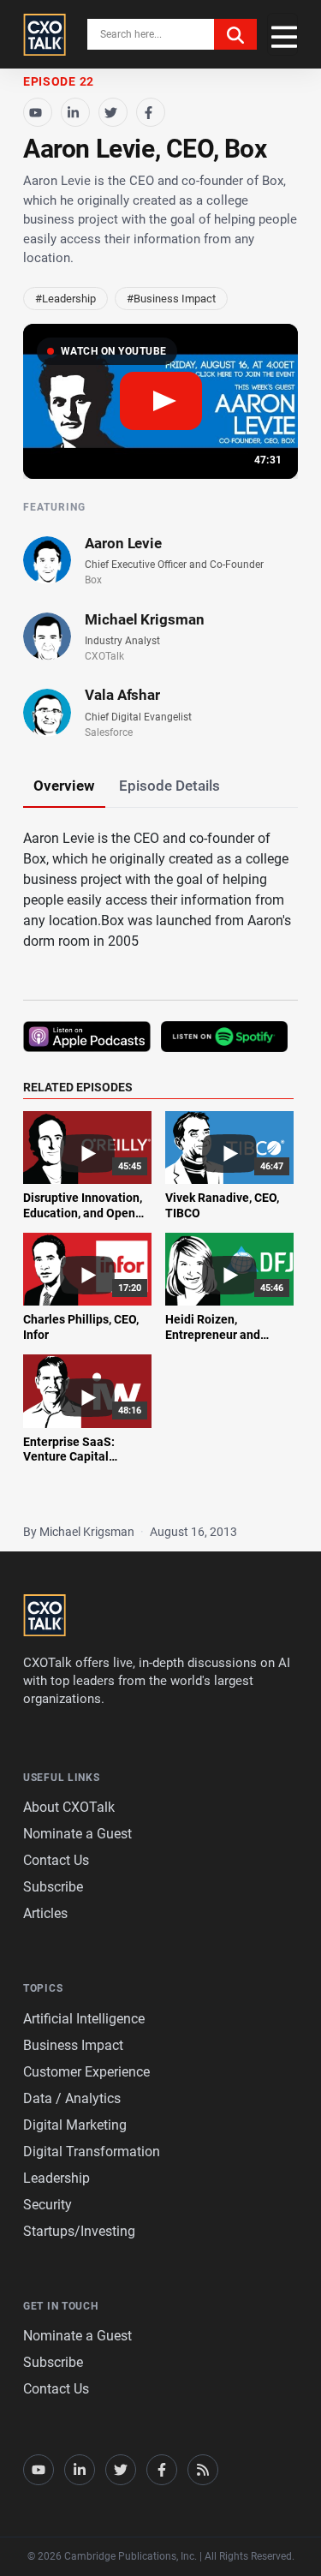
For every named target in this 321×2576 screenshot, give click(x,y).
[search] (235, 34)
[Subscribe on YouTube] (38, 112)
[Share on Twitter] (113, 112)
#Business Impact (171, 299)
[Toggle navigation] (282, 34)
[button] (160, 401)
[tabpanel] (160, 1157)
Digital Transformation (92, 2152)
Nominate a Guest (77, 1834)
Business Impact (73, 2045)
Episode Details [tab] (169, 786)
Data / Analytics (72, 2098)
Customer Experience (86, 2072)
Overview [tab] (64, 786)
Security (48, 2205)
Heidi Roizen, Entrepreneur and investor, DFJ (213, 1334)
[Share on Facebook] (151, 112)
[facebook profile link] (162, 2470)
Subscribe (53, 1887)
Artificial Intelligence (84, 2019)
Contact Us (56, 1860)
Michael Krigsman (145, 619)
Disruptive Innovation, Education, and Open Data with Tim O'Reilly (83, 1213)
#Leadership (65, 299)
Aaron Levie (123, 543)
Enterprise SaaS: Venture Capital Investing (69, 1457)
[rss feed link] (203, 2470)
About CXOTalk (69, 1807)
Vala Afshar (122, 695)
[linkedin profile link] (80, 2470)
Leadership (56, 2178)
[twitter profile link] (121, 2470)
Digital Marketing (75, 2125)
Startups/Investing (79, 2231)
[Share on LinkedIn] (75, 112)
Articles (45, 1913)
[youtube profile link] (39, 2470)
